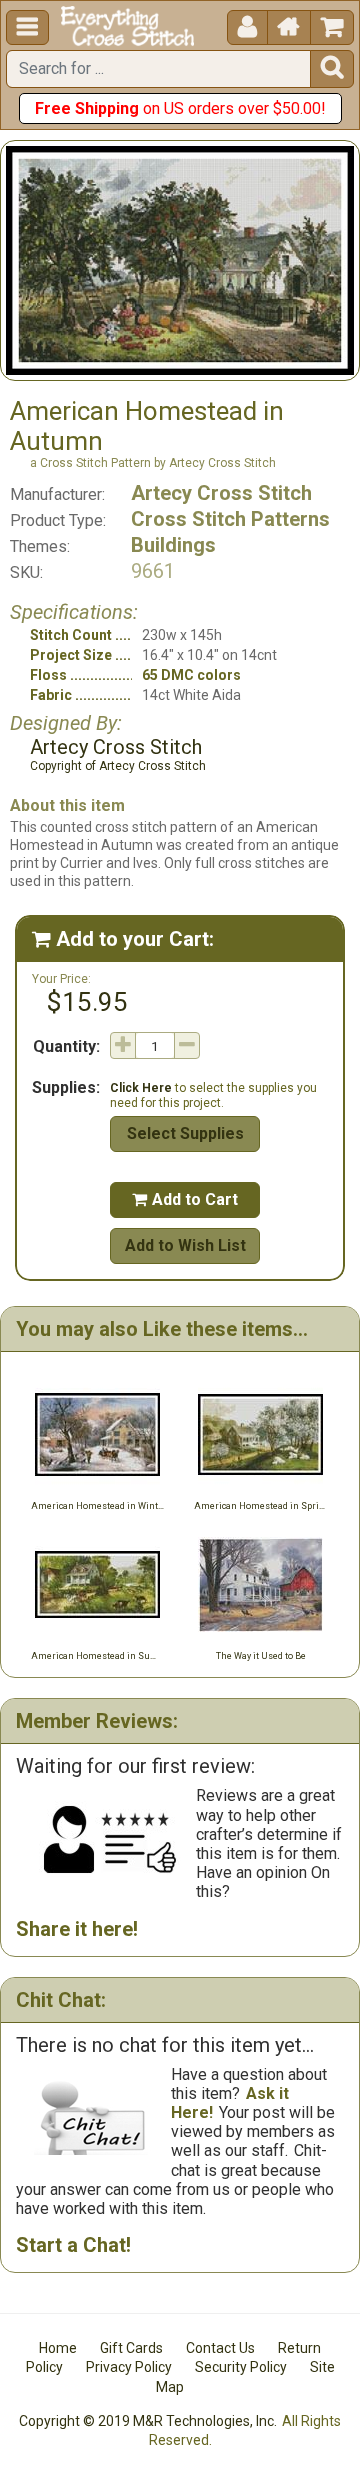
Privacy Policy (129, 2367)
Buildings (173, 545)
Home (58, 2348)
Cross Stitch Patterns (230, 519)
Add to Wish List (185, 1245)
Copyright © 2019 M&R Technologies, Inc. (148, 2421)
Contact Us (220, 2348)
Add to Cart (185, 1199)
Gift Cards (131, 2348)
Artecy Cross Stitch (221, 493)
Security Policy (241, 2367)
